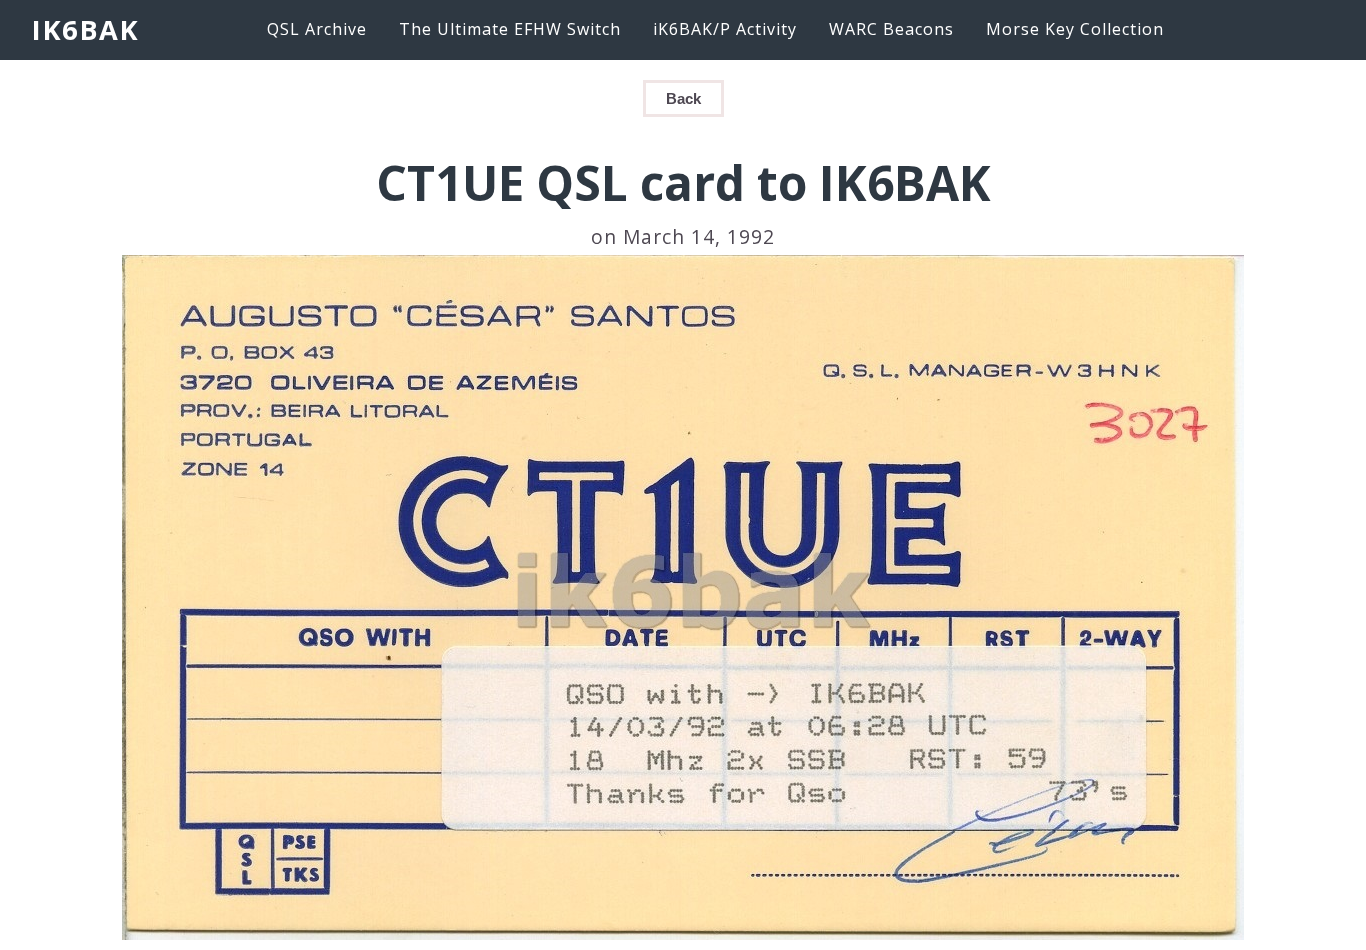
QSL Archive (317, 29)
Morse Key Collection (1075, 29)
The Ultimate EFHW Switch (510, 29)
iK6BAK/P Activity (725, 29)
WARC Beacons (891, 29)
